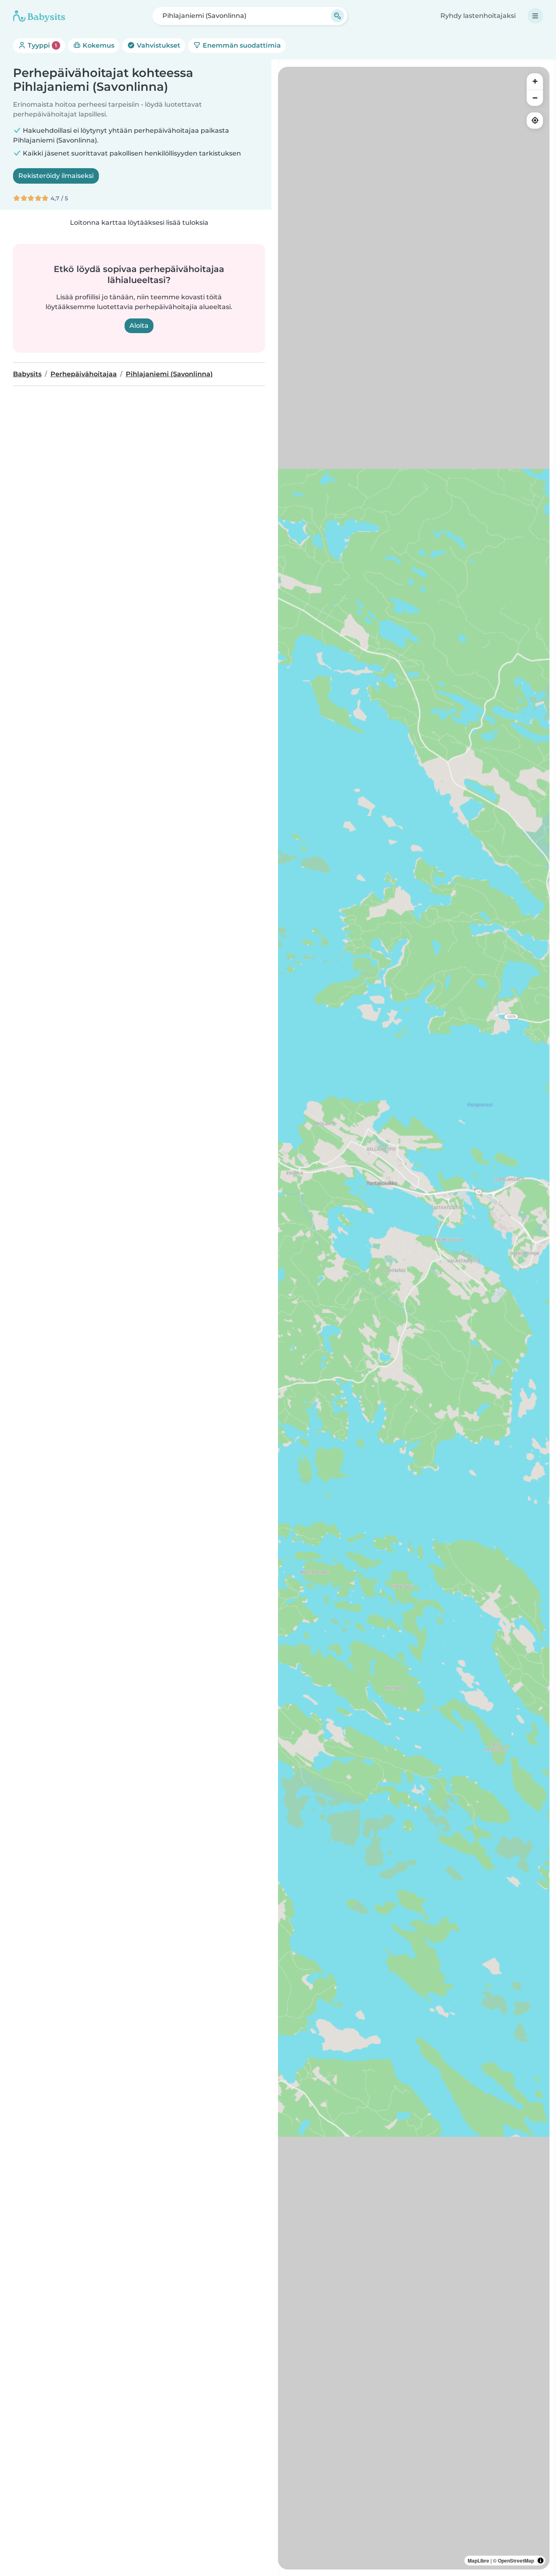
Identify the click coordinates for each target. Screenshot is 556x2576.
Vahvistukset (158, 45)
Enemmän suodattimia (241, 45)
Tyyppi (42, 45)
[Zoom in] (535, 81)
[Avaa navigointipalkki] (535, 16)
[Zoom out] (535, 98)
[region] (414, 1318)
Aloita (139, 326)
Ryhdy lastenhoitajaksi (478, 16)
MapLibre (478, 2561)
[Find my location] (535, 121)
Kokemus (98, 45)
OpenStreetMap (516, 2561)
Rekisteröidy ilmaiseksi (56, 176)
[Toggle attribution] (541, 2561)
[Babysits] (39, 16)
